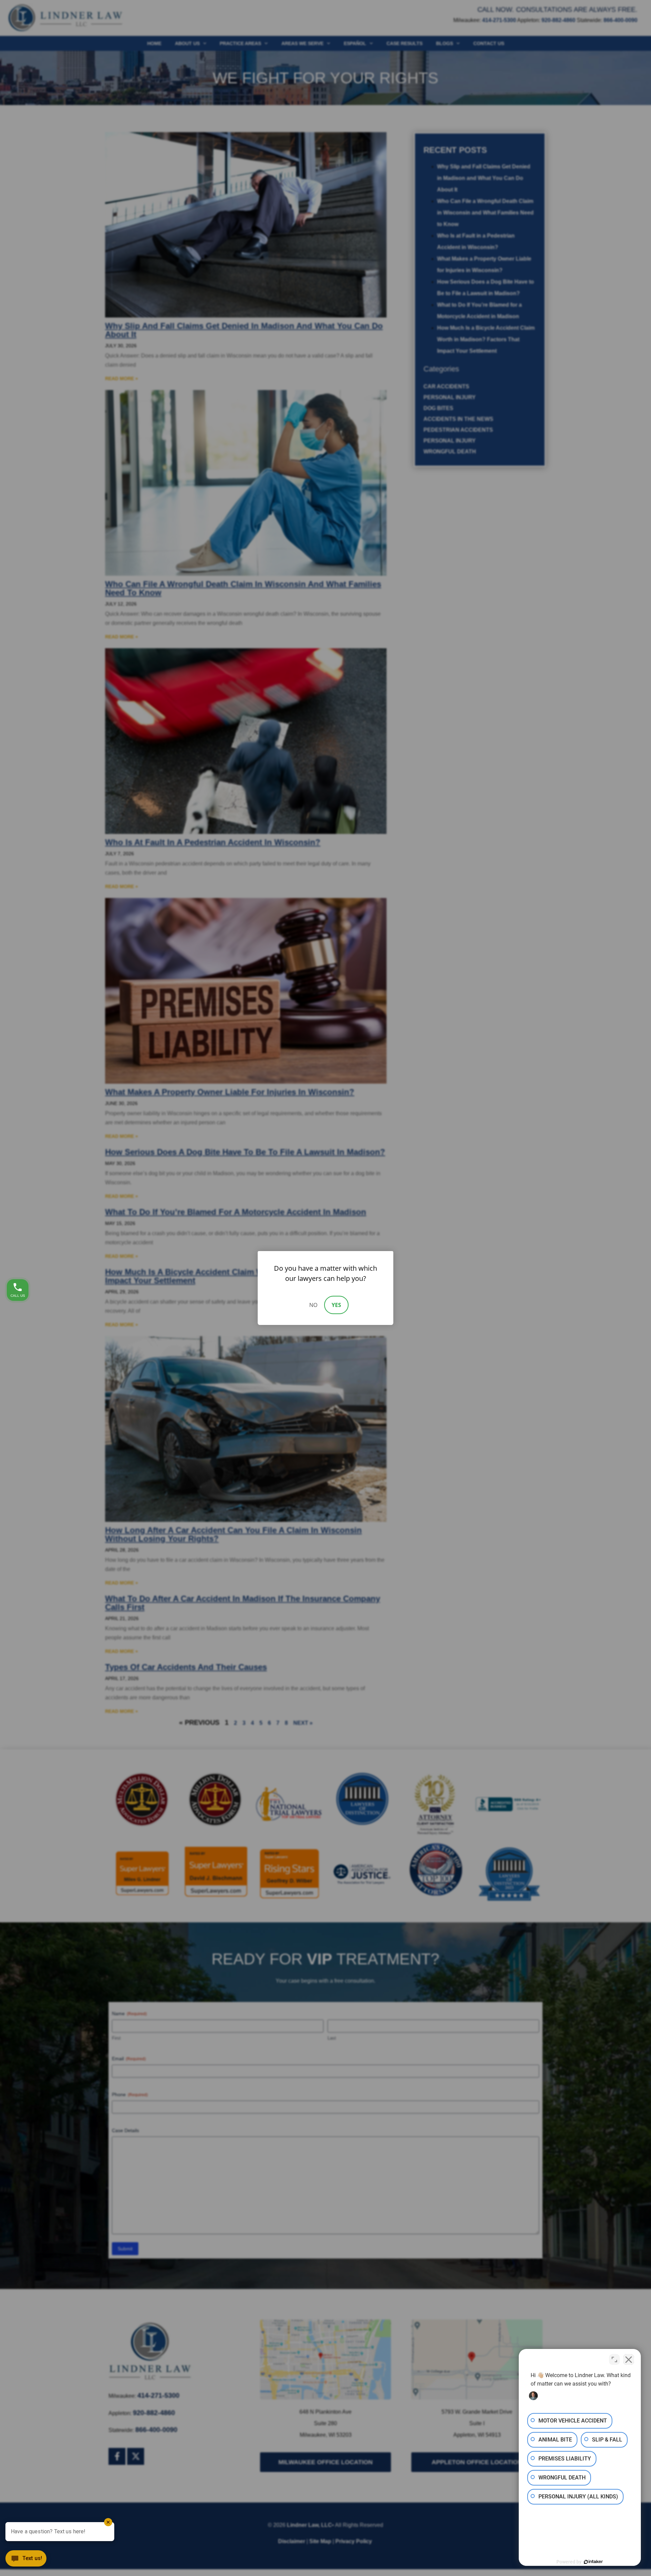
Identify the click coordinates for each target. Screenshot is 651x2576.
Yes (336, 1305)
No (313, 1305)
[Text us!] (26, 2561)
